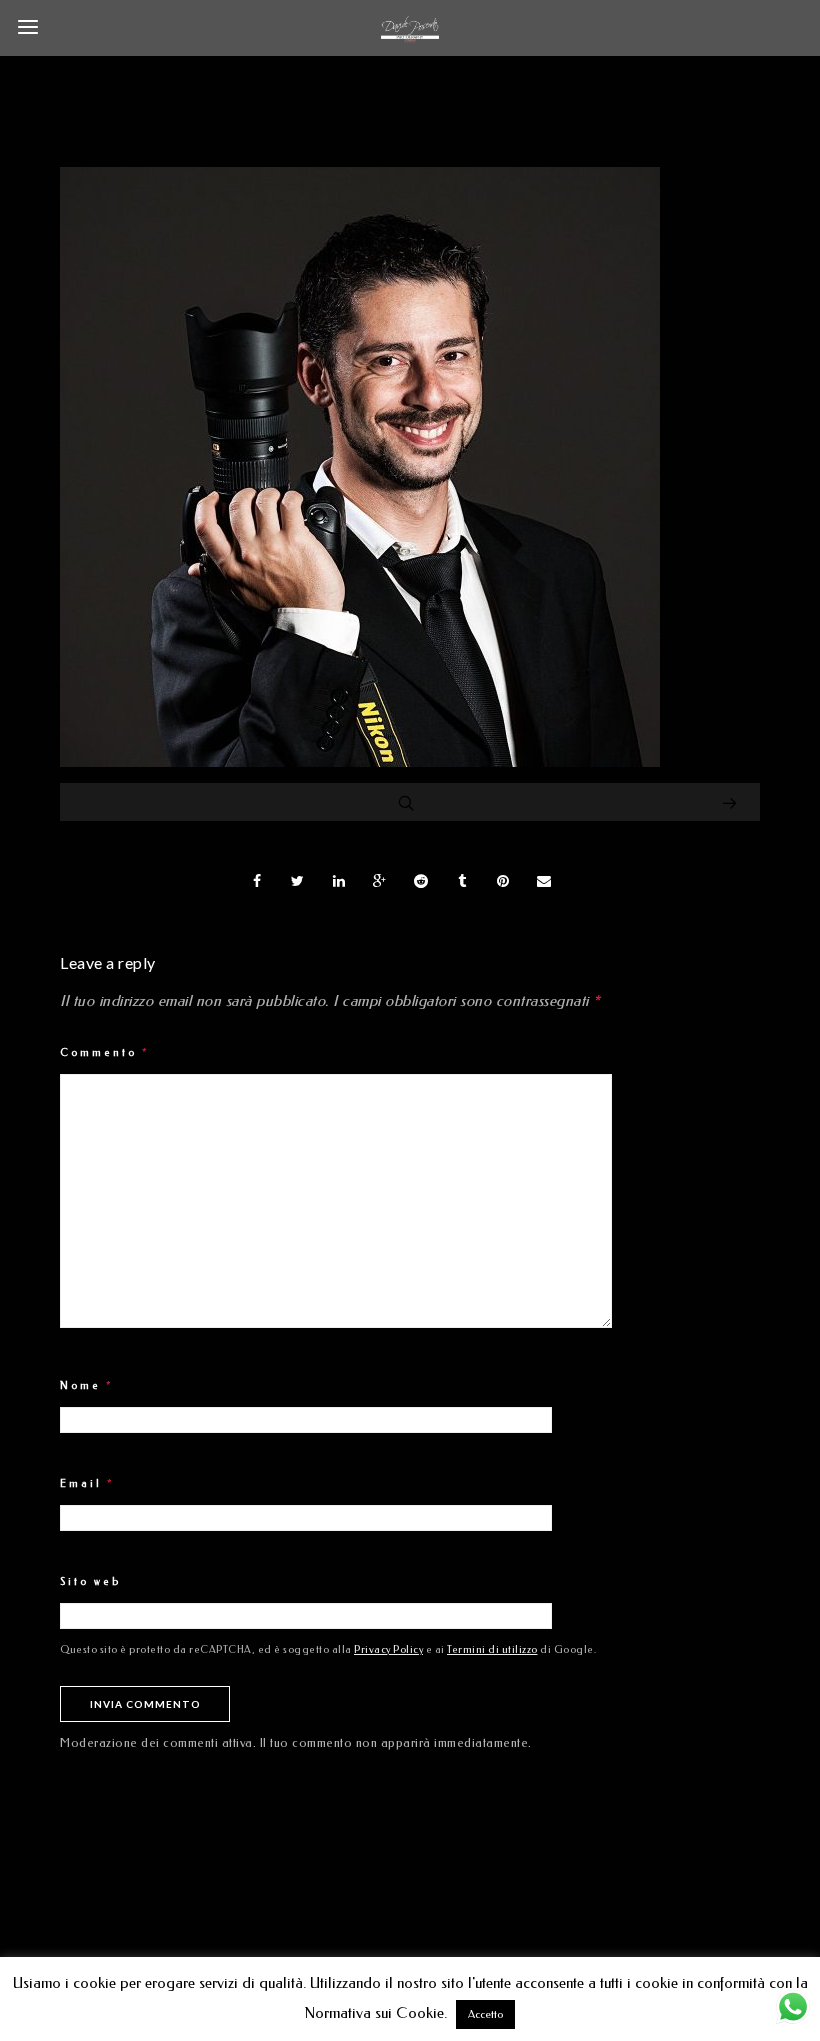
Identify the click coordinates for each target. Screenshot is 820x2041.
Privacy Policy (388, 1650)
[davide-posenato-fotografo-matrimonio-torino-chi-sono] (360, 762)
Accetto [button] (485, 2014)
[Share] (257, 881)
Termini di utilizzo (492, 1650)
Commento (105, 1053)
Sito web (90, 1582)
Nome (87, 1386)
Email (87, 1484)
